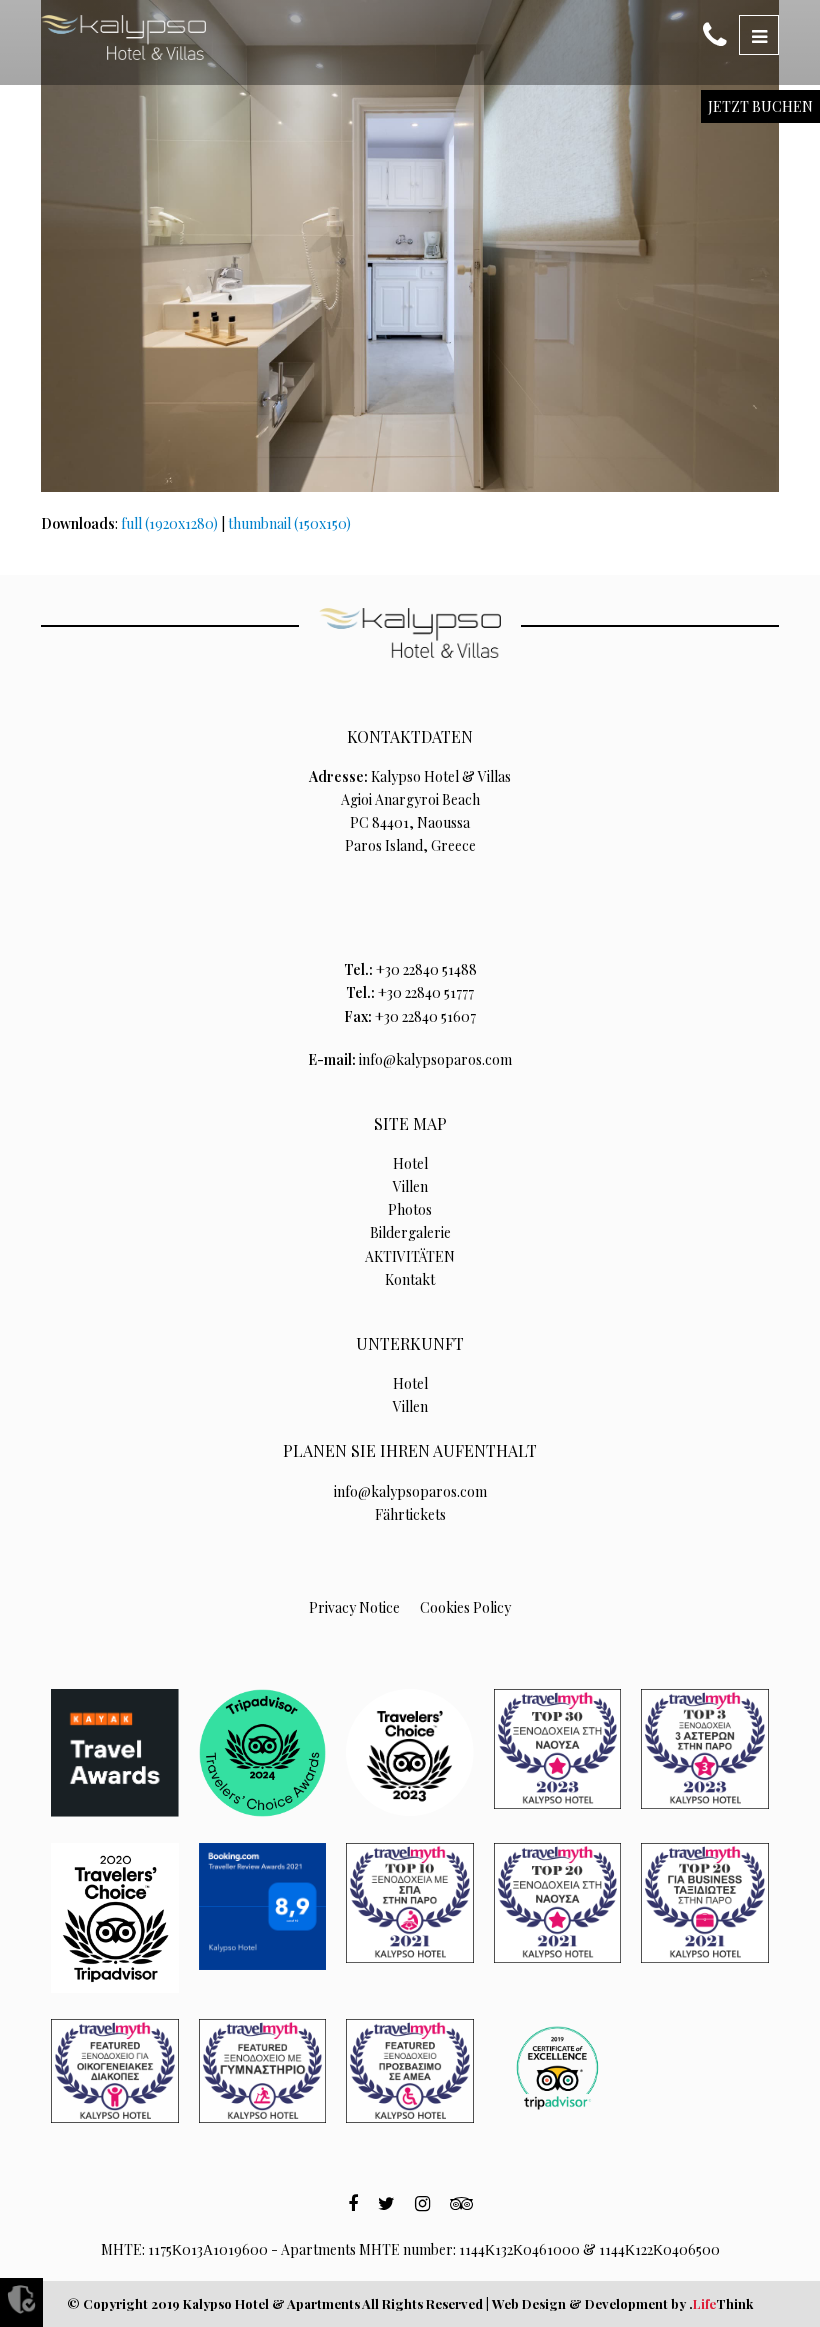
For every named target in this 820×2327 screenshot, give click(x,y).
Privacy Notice (354, 1607)
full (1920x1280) (169, 523)
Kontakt (410, 1279)
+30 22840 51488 (426, 969)
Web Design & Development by (622, 2303)
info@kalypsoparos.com (435, 1059)
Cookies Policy (465, 1607)
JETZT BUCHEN (760, 106)
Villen (410, 1186)
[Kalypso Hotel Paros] (123, 37)
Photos (410, 1209)
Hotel (410, 1163)
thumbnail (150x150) (289, 523)
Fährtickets (410, 1514)
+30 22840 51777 (426, 992)
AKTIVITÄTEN (410, 1256)
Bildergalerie (410, 1232)
